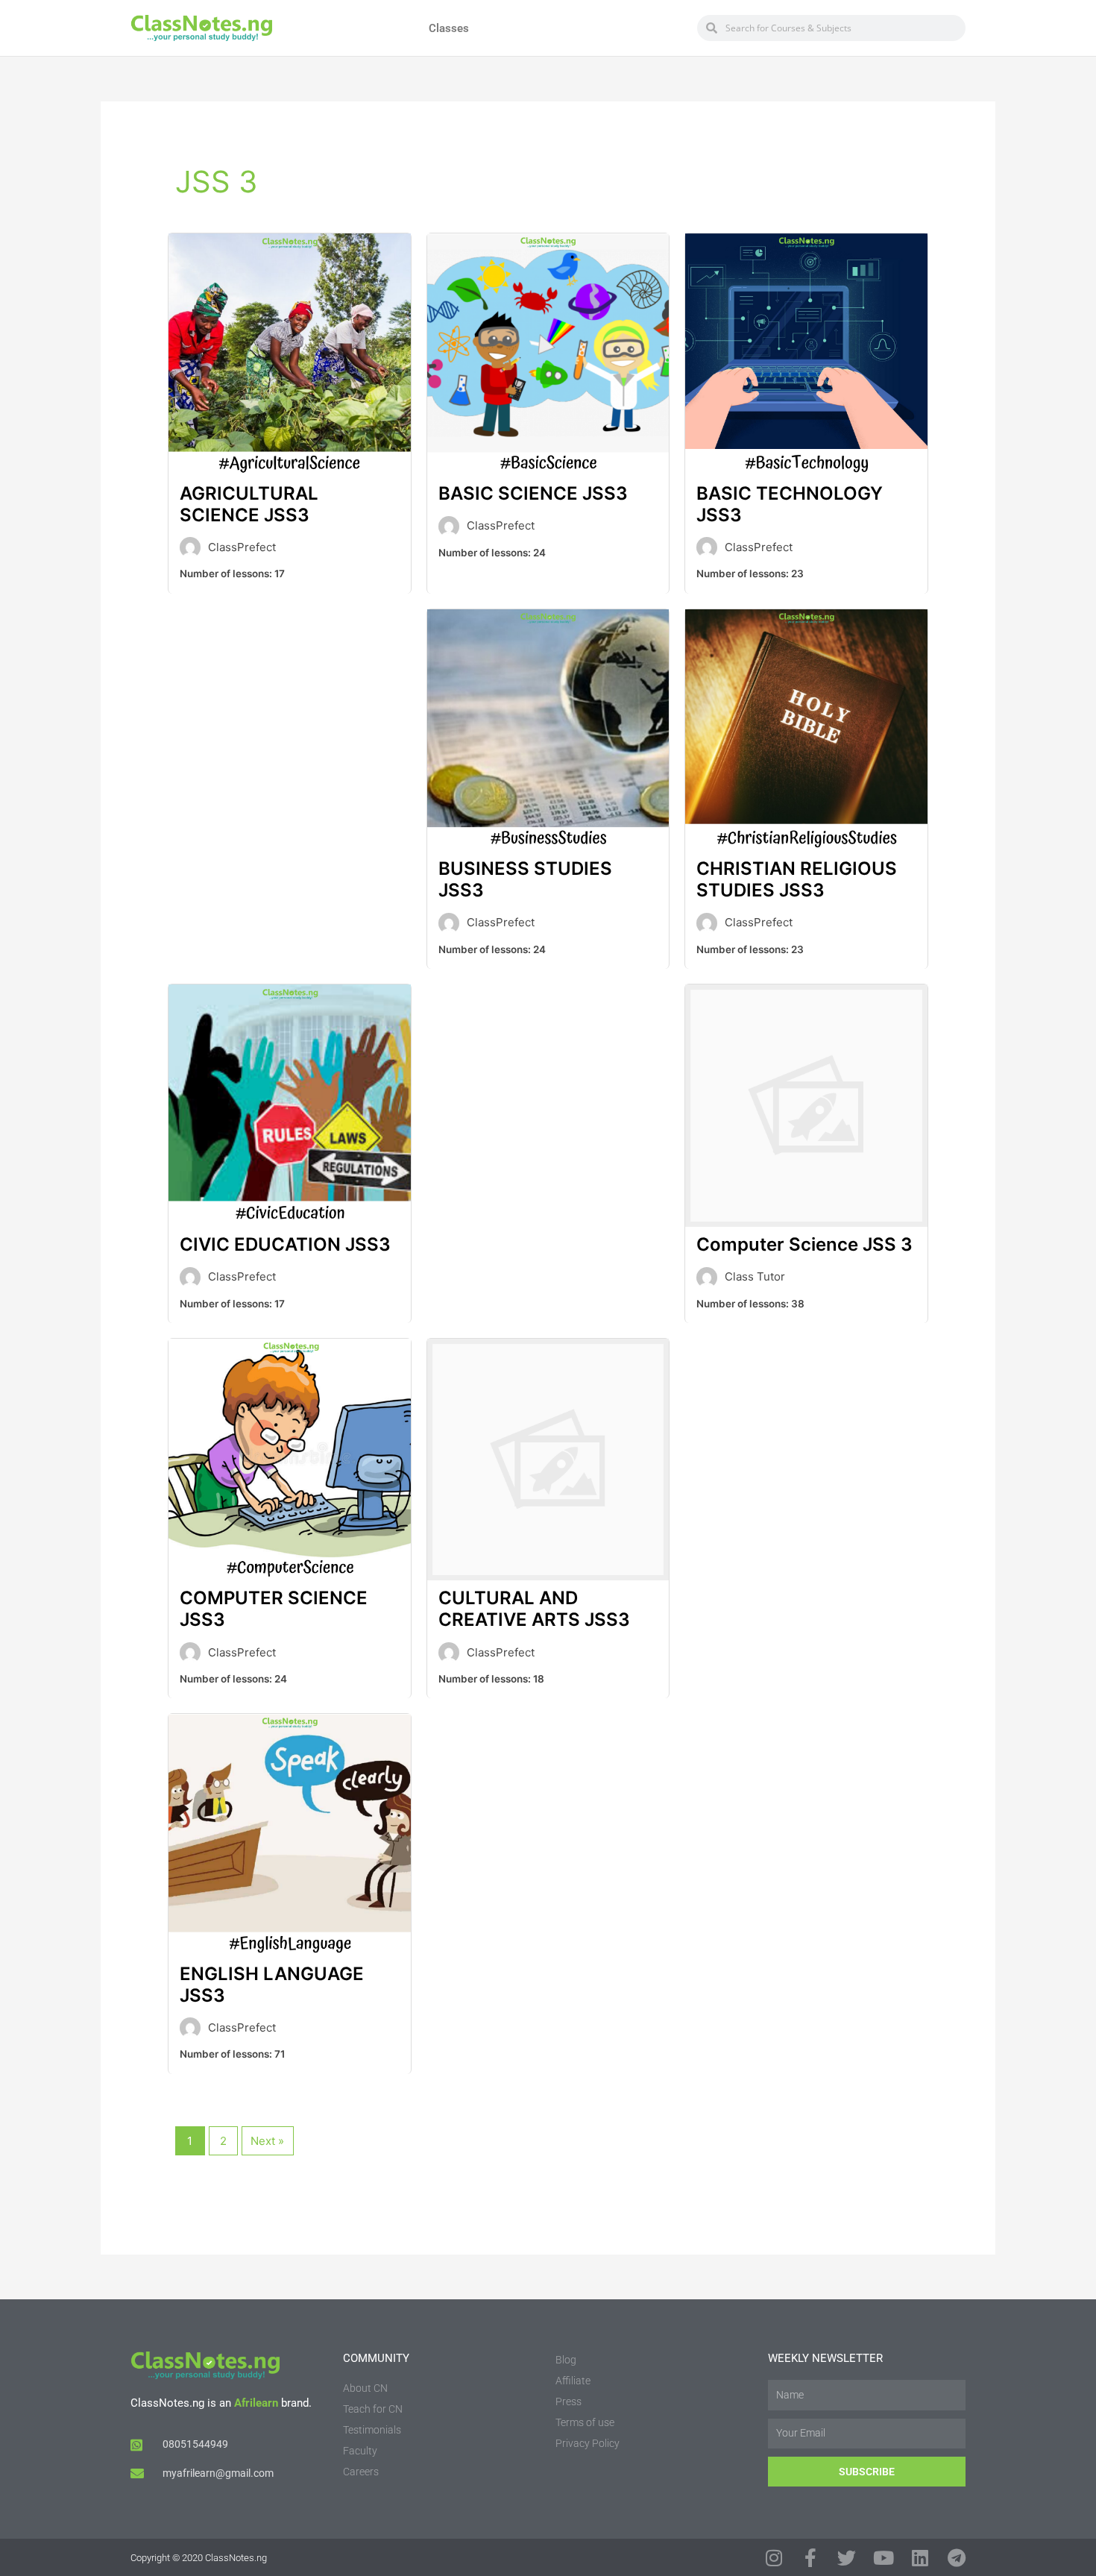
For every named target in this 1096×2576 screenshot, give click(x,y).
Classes (449, 28)
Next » (267, 2141)
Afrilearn (256, 2403)
